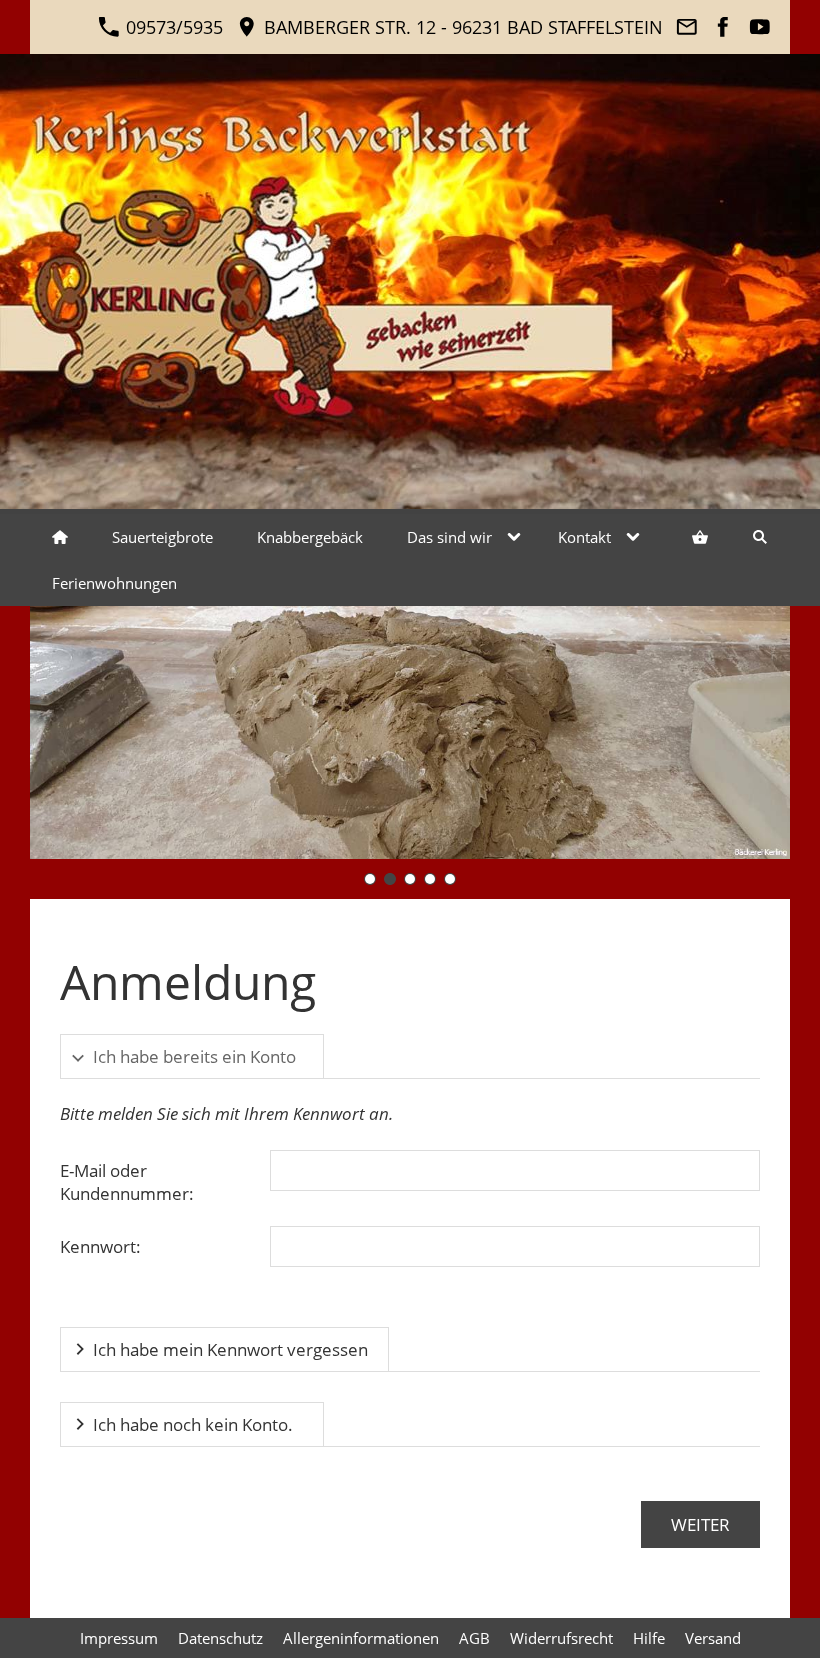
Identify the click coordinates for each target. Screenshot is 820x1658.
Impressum (119, 1638)
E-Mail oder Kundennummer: (127, 1182)
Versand (713, 1638)
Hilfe (649, 1638)
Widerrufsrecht (561, 1638)
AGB (474, 1638)
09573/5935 (172, 27)
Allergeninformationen (361, 1638)
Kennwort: (100, 1246)
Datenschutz (220, 1638)
